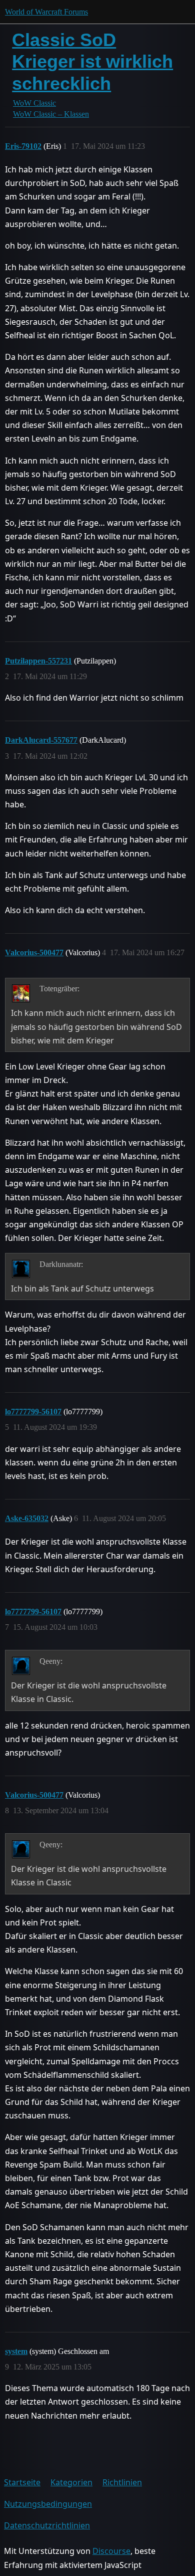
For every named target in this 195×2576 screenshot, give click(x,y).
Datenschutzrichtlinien (47, 2525)
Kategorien (71, 2482)
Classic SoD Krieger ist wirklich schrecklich (92, 61)
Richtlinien (122, 2482)
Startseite (22, 2482)
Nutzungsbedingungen (48, 2504)
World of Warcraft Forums (46, 12)
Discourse (111, 2551)
